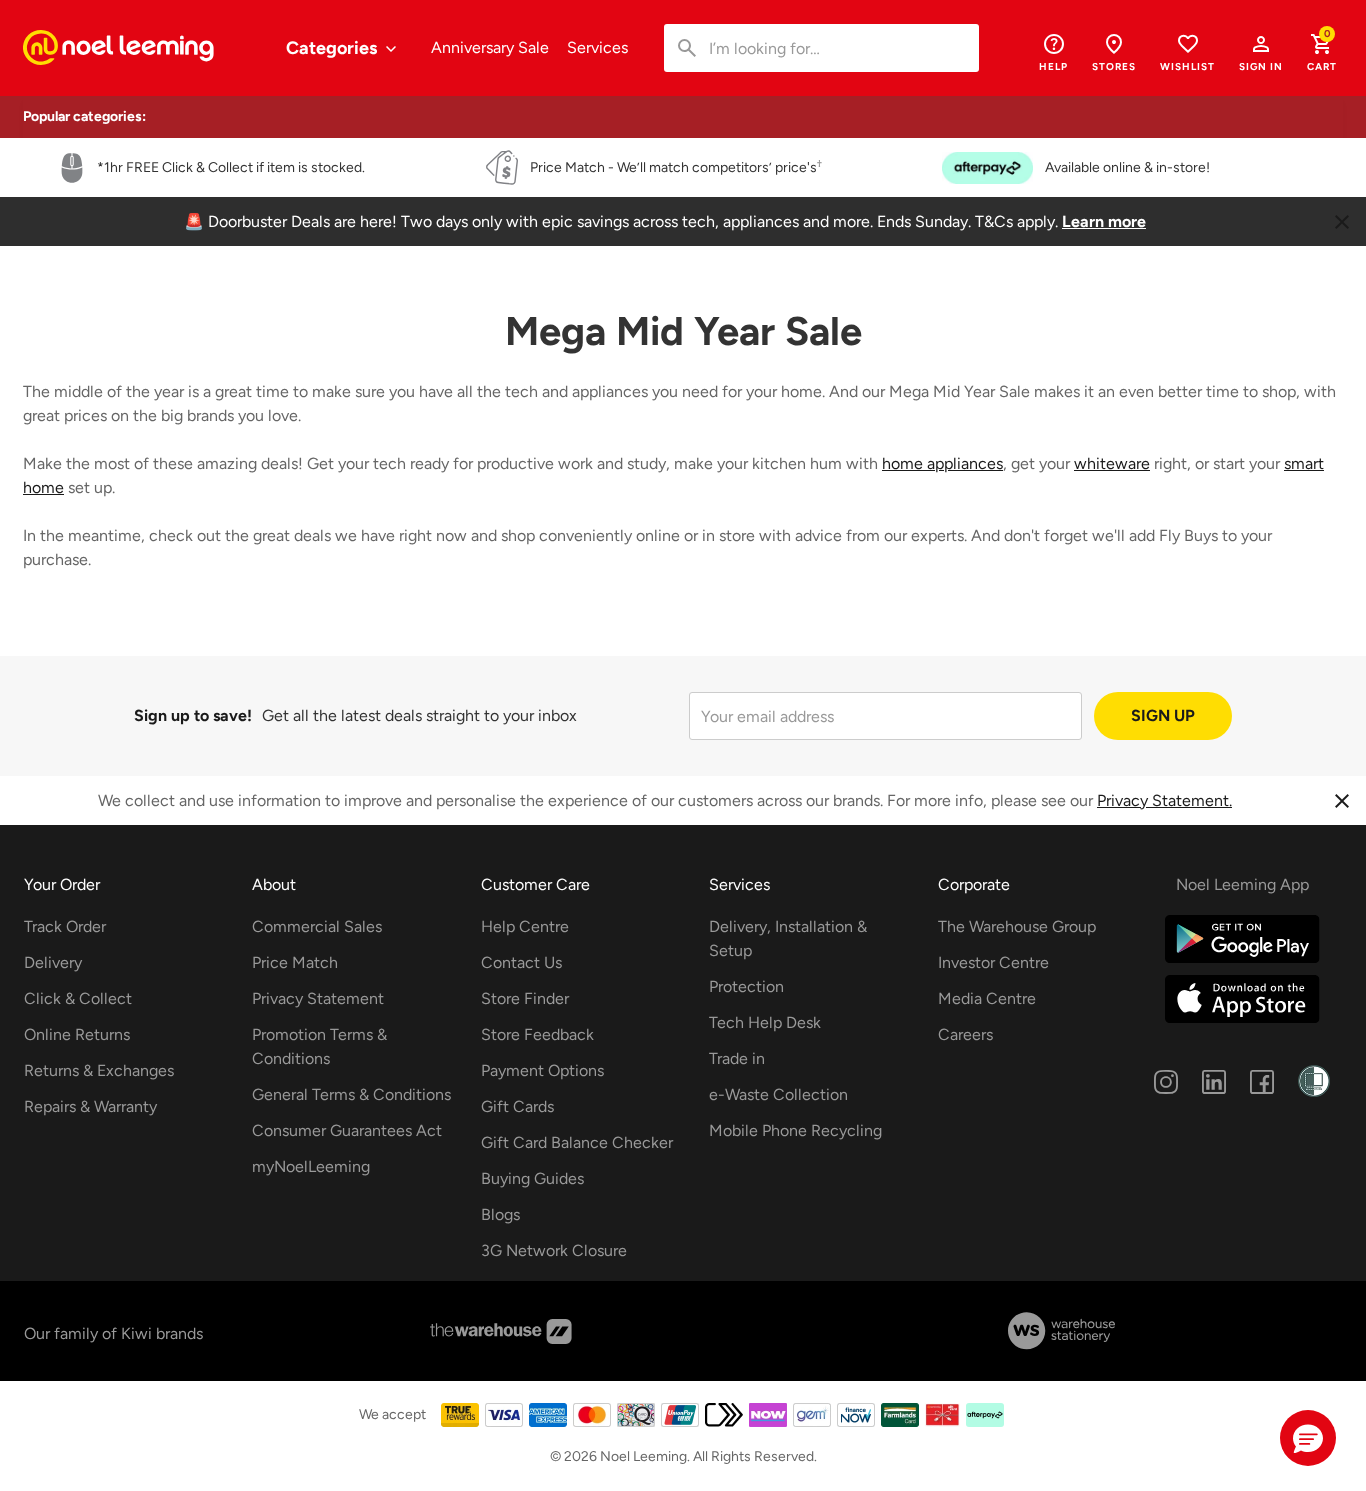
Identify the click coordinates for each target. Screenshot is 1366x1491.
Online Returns (77, 1034)
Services (597, 47)
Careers (965, 1034)
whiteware (1112, 463)
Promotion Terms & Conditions (319, 1046)
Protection (746, 986)
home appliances (942, 463)
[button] (1261, 52)
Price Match (295, 962)
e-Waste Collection (778, 1094)
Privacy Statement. (1164, 800)
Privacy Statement (318, 998)
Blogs (500, 1214)
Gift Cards (517, 1106)
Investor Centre (993, 962)
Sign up (1163, 715)
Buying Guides (532, 1178)
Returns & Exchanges (99, 1070)
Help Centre (525, 926)
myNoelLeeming (311, 1166)
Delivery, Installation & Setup (788, 938)
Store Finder (525, 998)
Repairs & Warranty (90, 1106)
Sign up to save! (193, 715)
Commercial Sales (317, 926)
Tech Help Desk (765, 1022)
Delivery (53, 962)
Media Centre (987, 998)
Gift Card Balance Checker (577, 1142)
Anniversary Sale (490, 47)
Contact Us (521, 962)
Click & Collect (78, 998)
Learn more (1104, 221)
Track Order (65, 926)
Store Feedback (537, 1034)
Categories (333, 48)
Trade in (737, 1058)
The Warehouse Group (1017, 926)
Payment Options (542, 1070)
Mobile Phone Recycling (795, 1130)
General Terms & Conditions (351, 1094)
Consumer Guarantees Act (347, 1130)
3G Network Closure (554, 1250)
